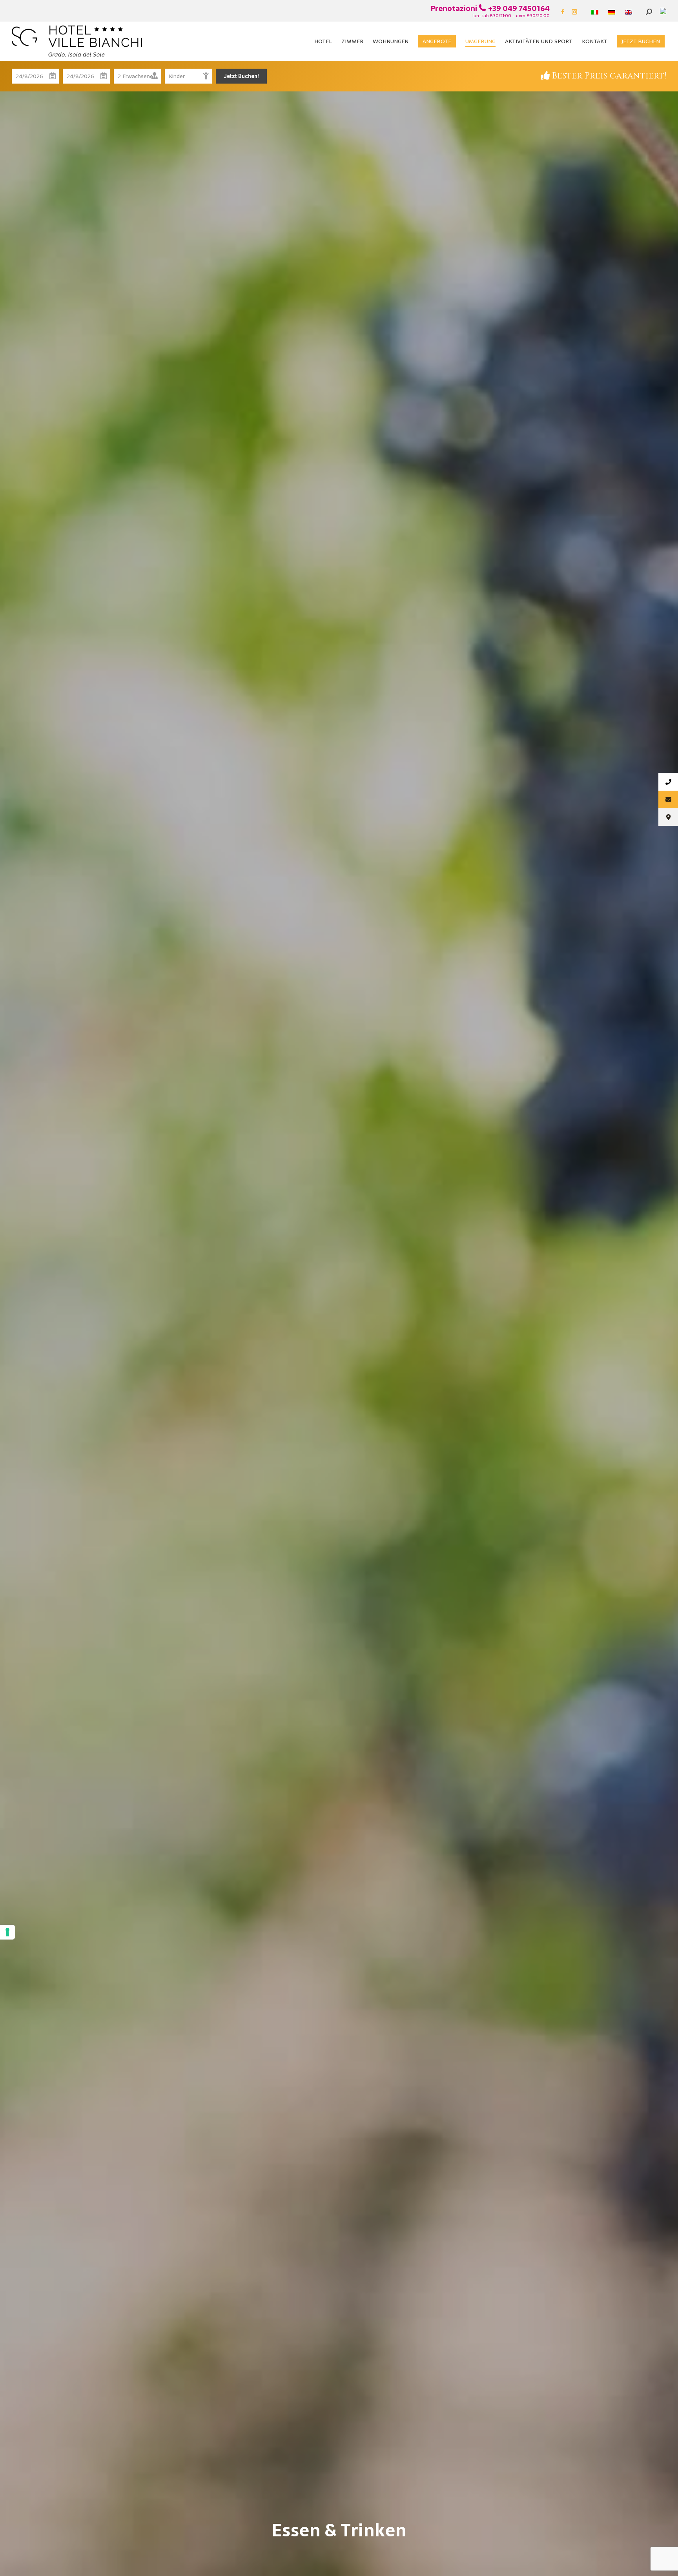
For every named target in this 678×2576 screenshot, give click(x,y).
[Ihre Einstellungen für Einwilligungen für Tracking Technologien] (7, 1932)
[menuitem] (323, 41)
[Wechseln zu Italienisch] (596, 12)
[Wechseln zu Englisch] (630, 12)
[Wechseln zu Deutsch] (613, 12)
